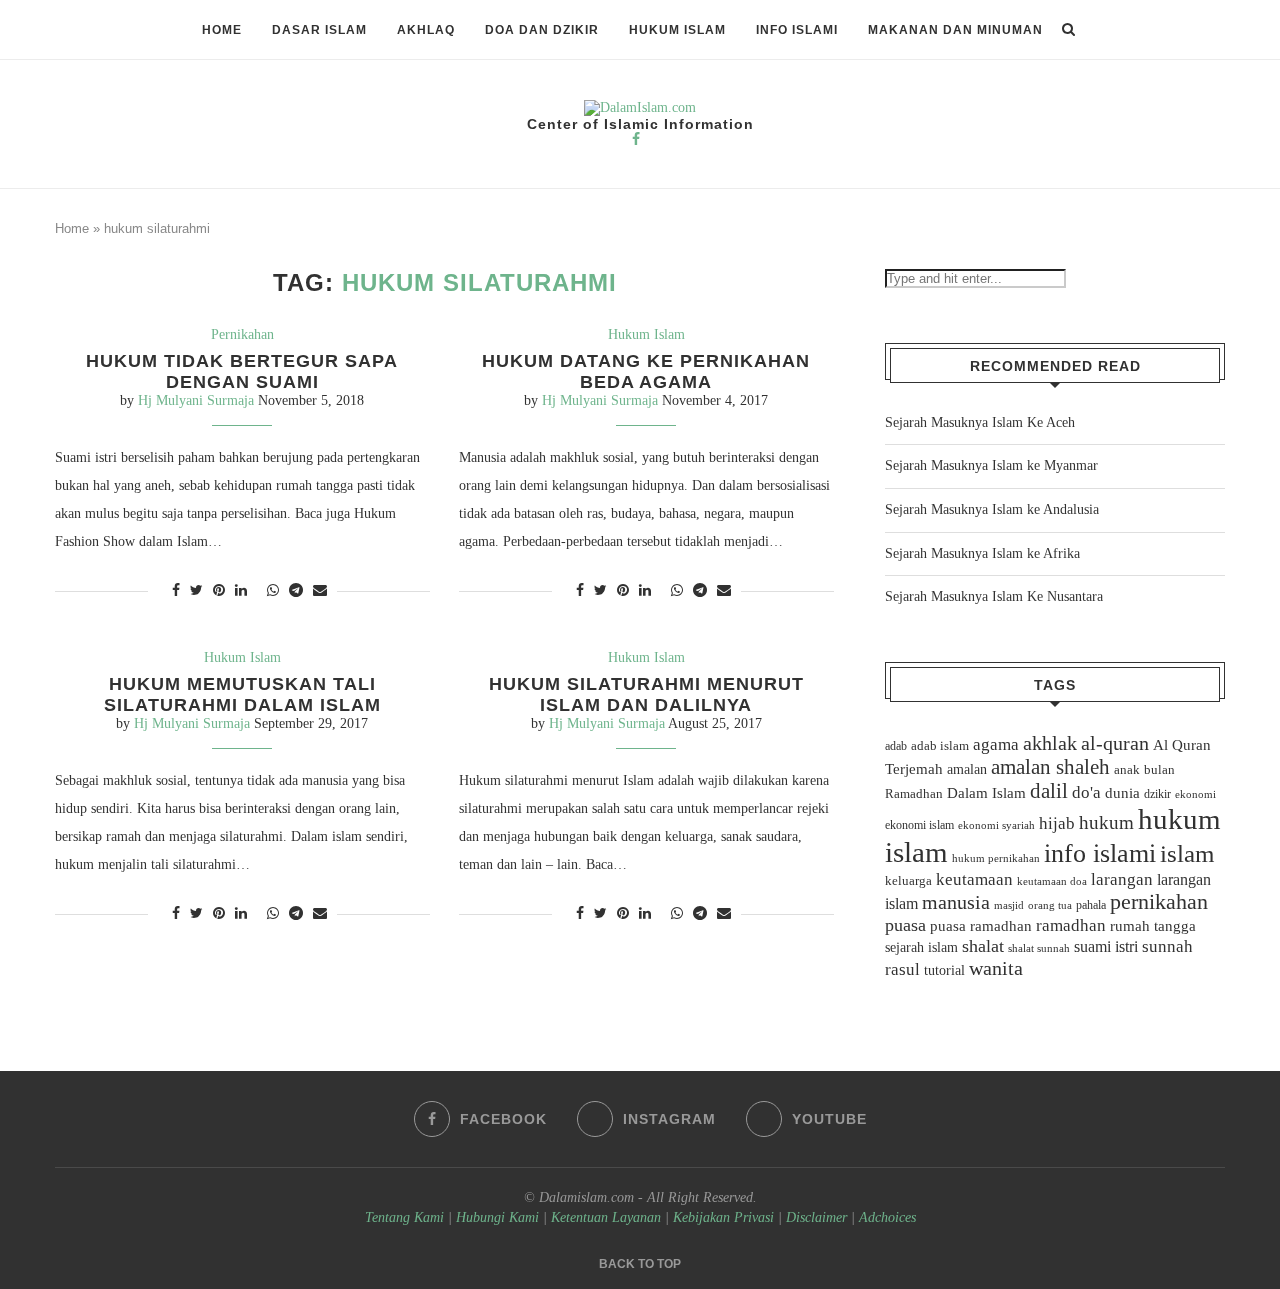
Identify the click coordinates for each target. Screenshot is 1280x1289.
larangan (1122, 879)
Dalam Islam (986, 793)
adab (896, 746)
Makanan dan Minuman (955, 30)
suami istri (1106, 947)
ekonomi (1195, 794)
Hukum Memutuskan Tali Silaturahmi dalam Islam (242, 694)
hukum (1106, 822)
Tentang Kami (406, 1217)
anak (1127, 770)
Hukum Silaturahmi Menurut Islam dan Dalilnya (646, 694)
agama (996, 744)
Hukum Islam (677, 30)
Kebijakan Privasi (723, 1217)
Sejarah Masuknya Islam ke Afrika (982, 553)
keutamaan (974, 879)
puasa (905, 925)
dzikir (1157, 794)
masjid (1009, 905)
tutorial (944, 970)
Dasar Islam (319, 30)
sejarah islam (921, 947)
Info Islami (797, 30)
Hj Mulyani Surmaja (196, 400)
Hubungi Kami (497, 1217)
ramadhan (1071, 925)
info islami (1100, 853)
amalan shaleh (1050, 767)
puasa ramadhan (981, 925)
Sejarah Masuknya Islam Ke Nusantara (994, 596)
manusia (956, 902)
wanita (996, 968)
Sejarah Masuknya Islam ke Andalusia (992, 509)
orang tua (1050, 905)
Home (222, 30)
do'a (1086, 792)
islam (1187, 853)
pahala (1091, 905)
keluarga (908, 881)
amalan (967, 769)
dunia (1122, 793)
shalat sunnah (1039, 948)
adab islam (940, 746)
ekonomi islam (919, 825)
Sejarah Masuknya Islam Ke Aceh (980, 422)
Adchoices (887, 1217)
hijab (1057, 823)
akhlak (1050, 743)
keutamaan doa (1052, 881)
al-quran (1115, 743)
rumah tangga (1153, 926)
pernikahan (1159, 902)
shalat (983, 946)
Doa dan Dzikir (542, 30)
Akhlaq (426, 30)
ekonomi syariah (996, 825)
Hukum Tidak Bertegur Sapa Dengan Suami (242, 371)
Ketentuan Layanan (606, 1217)
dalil (1049, 791)
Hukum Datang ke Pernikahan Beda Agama (646, 371)
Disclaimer (816, 1217)
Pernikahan (242, 334)
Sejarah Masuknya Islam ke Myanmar (991, 465)
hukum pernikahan (996, 858)
